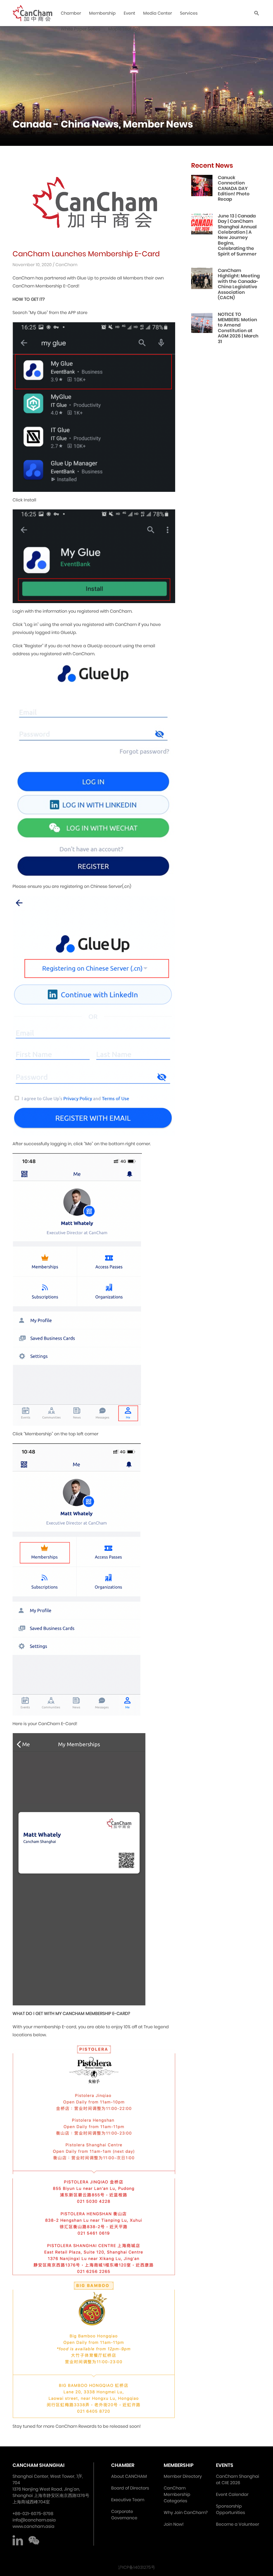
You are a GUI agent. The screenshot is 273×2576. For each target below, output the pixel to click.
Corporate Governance (124, 2515)
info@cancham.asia (34, 2520)
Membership (102, 13)
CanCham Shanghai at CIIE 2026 (238, 2480)
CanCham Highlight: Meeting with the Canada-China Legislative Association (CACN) (239, 284)
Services (189, 13)
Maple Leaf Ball (124, 29)
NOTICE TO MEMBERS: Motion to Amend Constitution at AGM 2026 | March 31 (238, 328)
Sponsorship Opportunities (230, 2509)
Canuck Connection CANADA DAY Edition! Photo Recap (234, 188)
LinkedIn (18, 2540)
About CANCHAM (129, 2476)
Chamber (71, 13)
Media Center (158, 13)
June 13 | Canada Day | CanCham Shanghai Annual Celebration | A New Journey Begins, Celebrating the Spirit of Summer (237, 235)
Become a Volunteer (238, 2524)
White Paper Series (81, 29)
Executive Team (128, 2500)
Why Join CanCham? (186, 2513)
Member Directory (183, 2476)
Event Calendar (232, 2494)
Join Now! (174, 2524)
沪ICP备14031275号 (137, 2567)
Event (129, 13)
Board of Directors (130, 2488)
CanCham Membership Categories (177, 2494)
